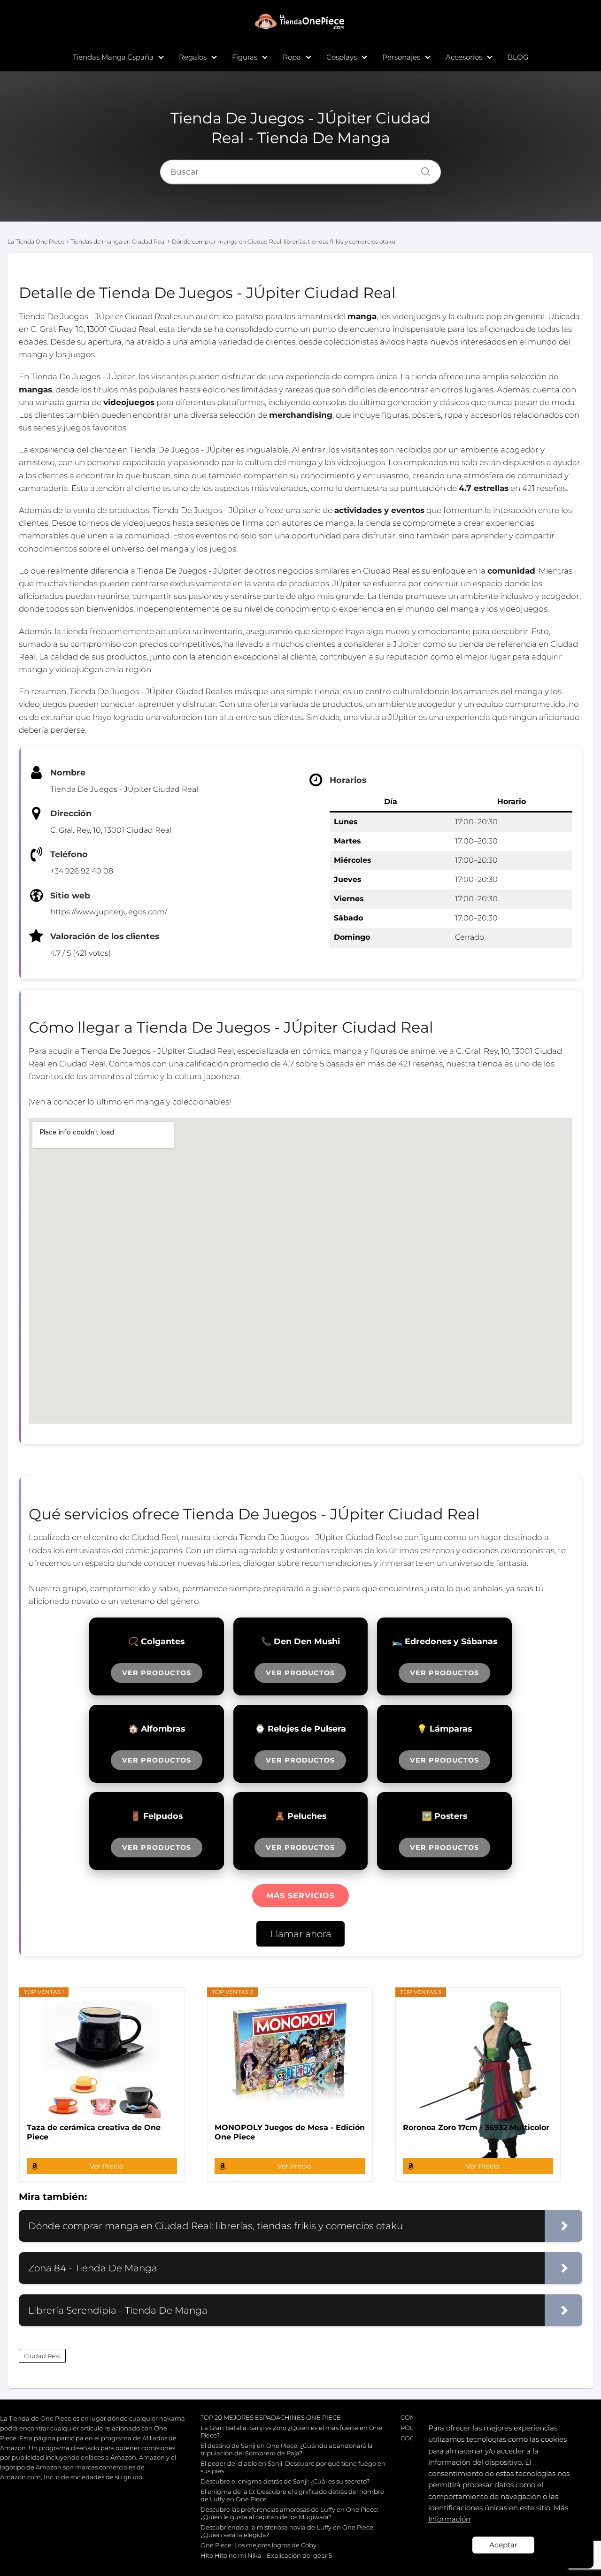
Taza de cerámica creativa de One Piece (94, 2132)
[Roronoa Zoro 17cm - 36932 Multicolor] (478, 2060)
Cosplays (342, 57)
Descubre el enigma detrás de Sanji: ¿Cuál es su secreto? (285, 2481)
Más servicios (300, 1896)
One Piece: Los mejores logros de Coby (258, 2545)
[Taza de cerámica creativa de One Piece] (102, 2060)
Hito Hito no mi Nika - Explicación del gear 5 (266, 2555)
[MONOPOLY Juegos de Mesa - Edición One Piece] (290, 2060)
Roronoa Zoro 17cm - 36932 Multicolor (476, 2127)
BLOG (518, 57)
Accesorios (464, 57)
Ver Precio (107, 2166)
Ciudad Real (42, 2356)
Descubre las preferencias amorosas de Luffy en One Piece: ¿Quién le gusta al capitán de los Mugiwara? (289, 2513)
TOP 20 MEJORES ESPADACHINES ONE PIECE (271, 2417)
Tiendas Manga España (113, 57)
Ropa (292, 57)
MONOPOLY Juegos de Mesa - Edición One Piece (290, 2132)
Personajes (401, 57)
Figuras (245, 57)
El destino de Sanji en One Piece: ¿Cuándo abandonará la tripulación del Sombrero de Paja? (287, 2449)
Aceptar (503, 2545)
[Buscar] (422, 169)
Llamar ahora (301, 1934)
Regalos (193, 57)
